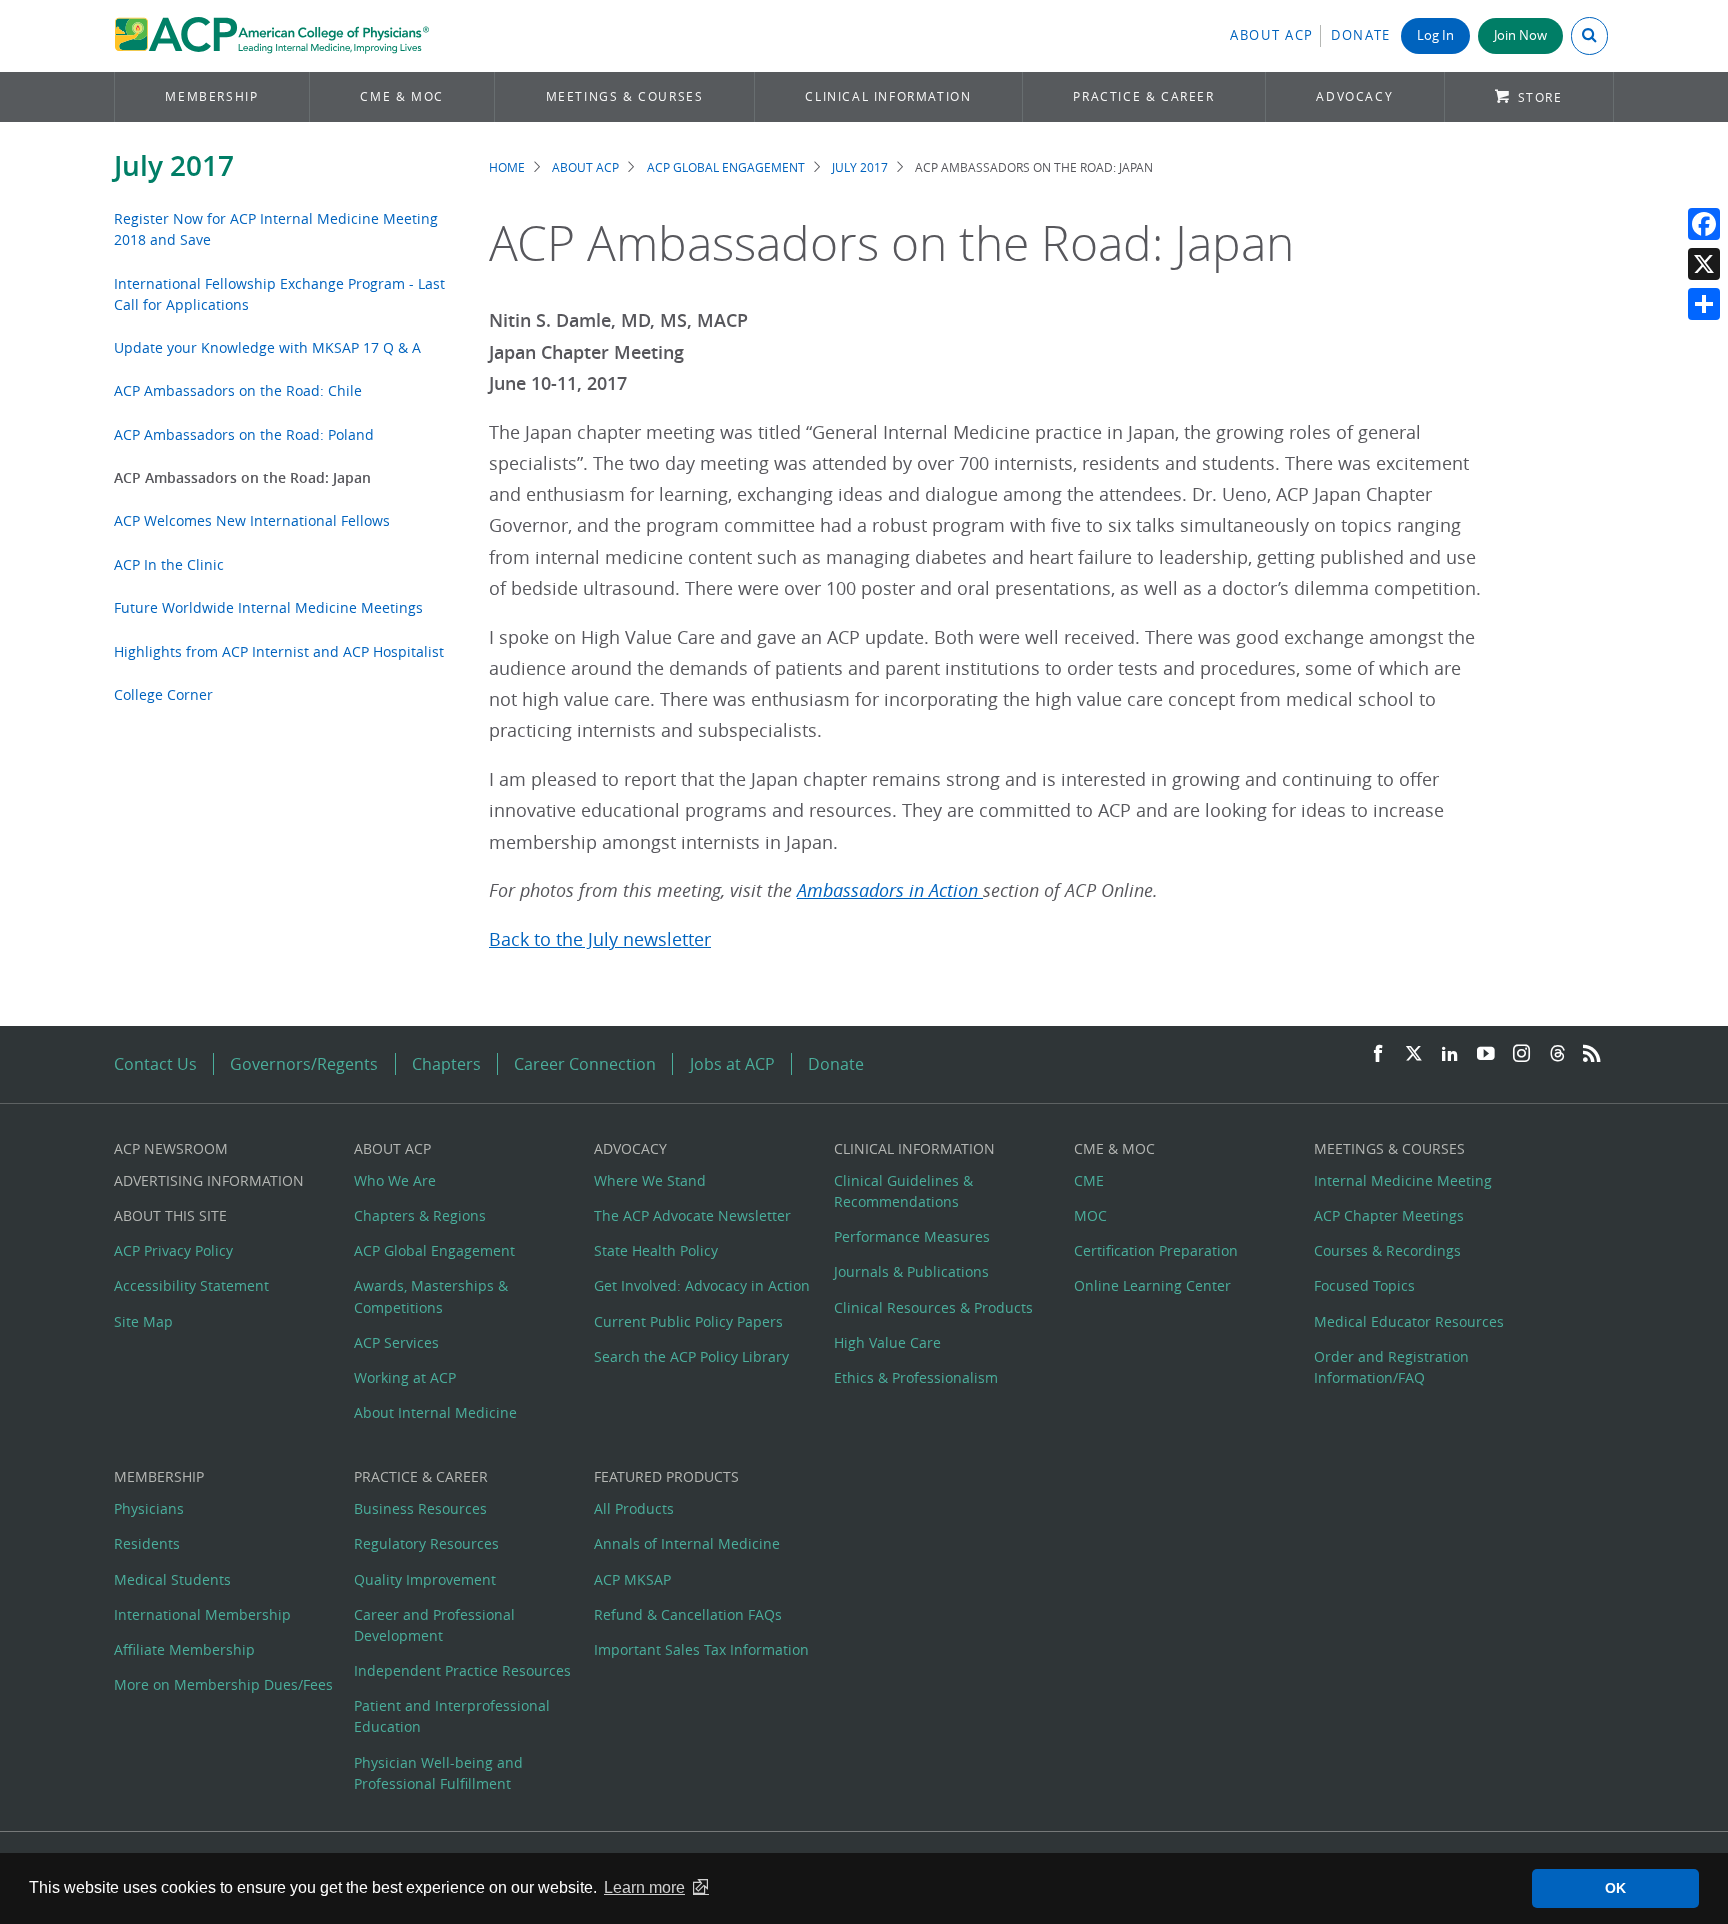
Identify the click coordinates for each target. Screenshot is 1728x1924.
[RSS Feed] (1592, 1054)
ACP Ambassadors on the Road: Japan (242, 477)
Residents (147, 1543)
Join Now (1520, 35)
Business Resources (420, 1508)
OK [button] (1615, 1888)
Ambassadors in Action (890, 890)
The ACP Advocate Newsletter (692, 1215)
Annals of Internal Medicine (687, 1543)
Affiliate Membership (184, 1649)
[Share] (1704, 304)
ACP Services (396, 1342)
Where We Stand (650, 1180)
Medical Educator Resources (1409, 1321)
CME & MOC (401, 96)
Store (1540, 97)
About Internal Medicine (435, 1412)
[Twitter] (1414, 1054)
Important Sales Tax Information (701, 1649)
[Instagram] (1522, 1054)
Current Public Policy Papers (688, 1321)
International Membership (202, 1614)
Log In (1435, 35)
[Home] (271, 36)
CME (1089, 1180)
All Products (634, 1508)
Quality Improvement (425, 1579)
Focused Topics (1364, 1285)
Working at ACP (405, 1377)
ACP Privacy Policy (173, 1250)
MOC (1090, 1215)
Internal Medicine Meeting (1403, 1180)
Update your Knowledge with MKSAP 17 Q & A (267, 347)
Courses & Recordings (1387, 1250)
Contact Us (155, 1064)
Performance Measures (912, 1236)
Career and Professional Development (434, 1625)
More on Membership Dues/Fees (223, 1684)
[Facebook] (1704, 224)
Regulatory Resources (426, 1543)
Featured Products (666, 1476)
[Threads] (1557, 1054)
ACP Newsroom (171, 1148)
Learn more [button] (644, 1887)
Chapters (446, 1064)
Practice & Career (1143, 96)
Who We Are (395, 1180)
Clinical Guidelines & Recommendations (903, 1191)
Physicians (149, 1508)
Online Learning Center (1152, 1285)
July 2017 (174, 165)
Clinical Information (888, 96)
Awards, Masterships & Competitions (431, 1296)
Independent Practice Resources (462, 1670)
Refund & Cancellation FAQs (688, 1614)
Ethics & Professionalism (916, 1377)
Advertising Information (209, 1180)
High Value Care (887, 1342)
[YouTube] (1486, 1054)
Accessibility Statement (191, 1285)
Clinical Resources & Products (933, 1307)
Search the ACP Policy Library (691, 1356)
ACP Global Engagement (726, 167)
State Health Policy (656, 1250)
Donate (1361, 35)
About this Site (170, 1215)
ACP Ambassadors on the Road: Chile (238, 390)
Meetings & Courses (625, 96)
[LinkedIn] (1450, 1054)
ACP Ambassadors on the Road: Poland (244, 434)
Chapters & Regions (420, 1215)
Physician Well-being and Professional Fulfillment (438, 1773)
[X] (1704, 264)
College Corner (163, 694)
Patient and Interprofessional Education (452, 1716)
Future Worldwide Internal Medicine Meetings (268, 607)
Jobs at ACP (732, 1064)
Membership (211, 96)
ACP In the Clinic (169, 564)
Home (507, 167)
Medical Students (172, 1579)
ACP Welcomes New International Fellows (252, 520)
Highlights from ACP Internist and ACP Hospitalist (279, 651)
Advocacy (1354, 96)
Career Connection (585, 1064)
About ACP (1272, 35)
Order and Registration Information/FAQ (1391, 1367)
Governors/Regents (304, 1064)
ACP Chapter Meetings (1389, 1215)
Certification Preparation (1156, 1250)
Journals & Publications (911, 1271)
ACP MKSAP (632, 1579)
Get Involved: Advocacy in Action (702, 1285)
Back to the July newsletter (600, 939)
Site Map (143, 1321)
